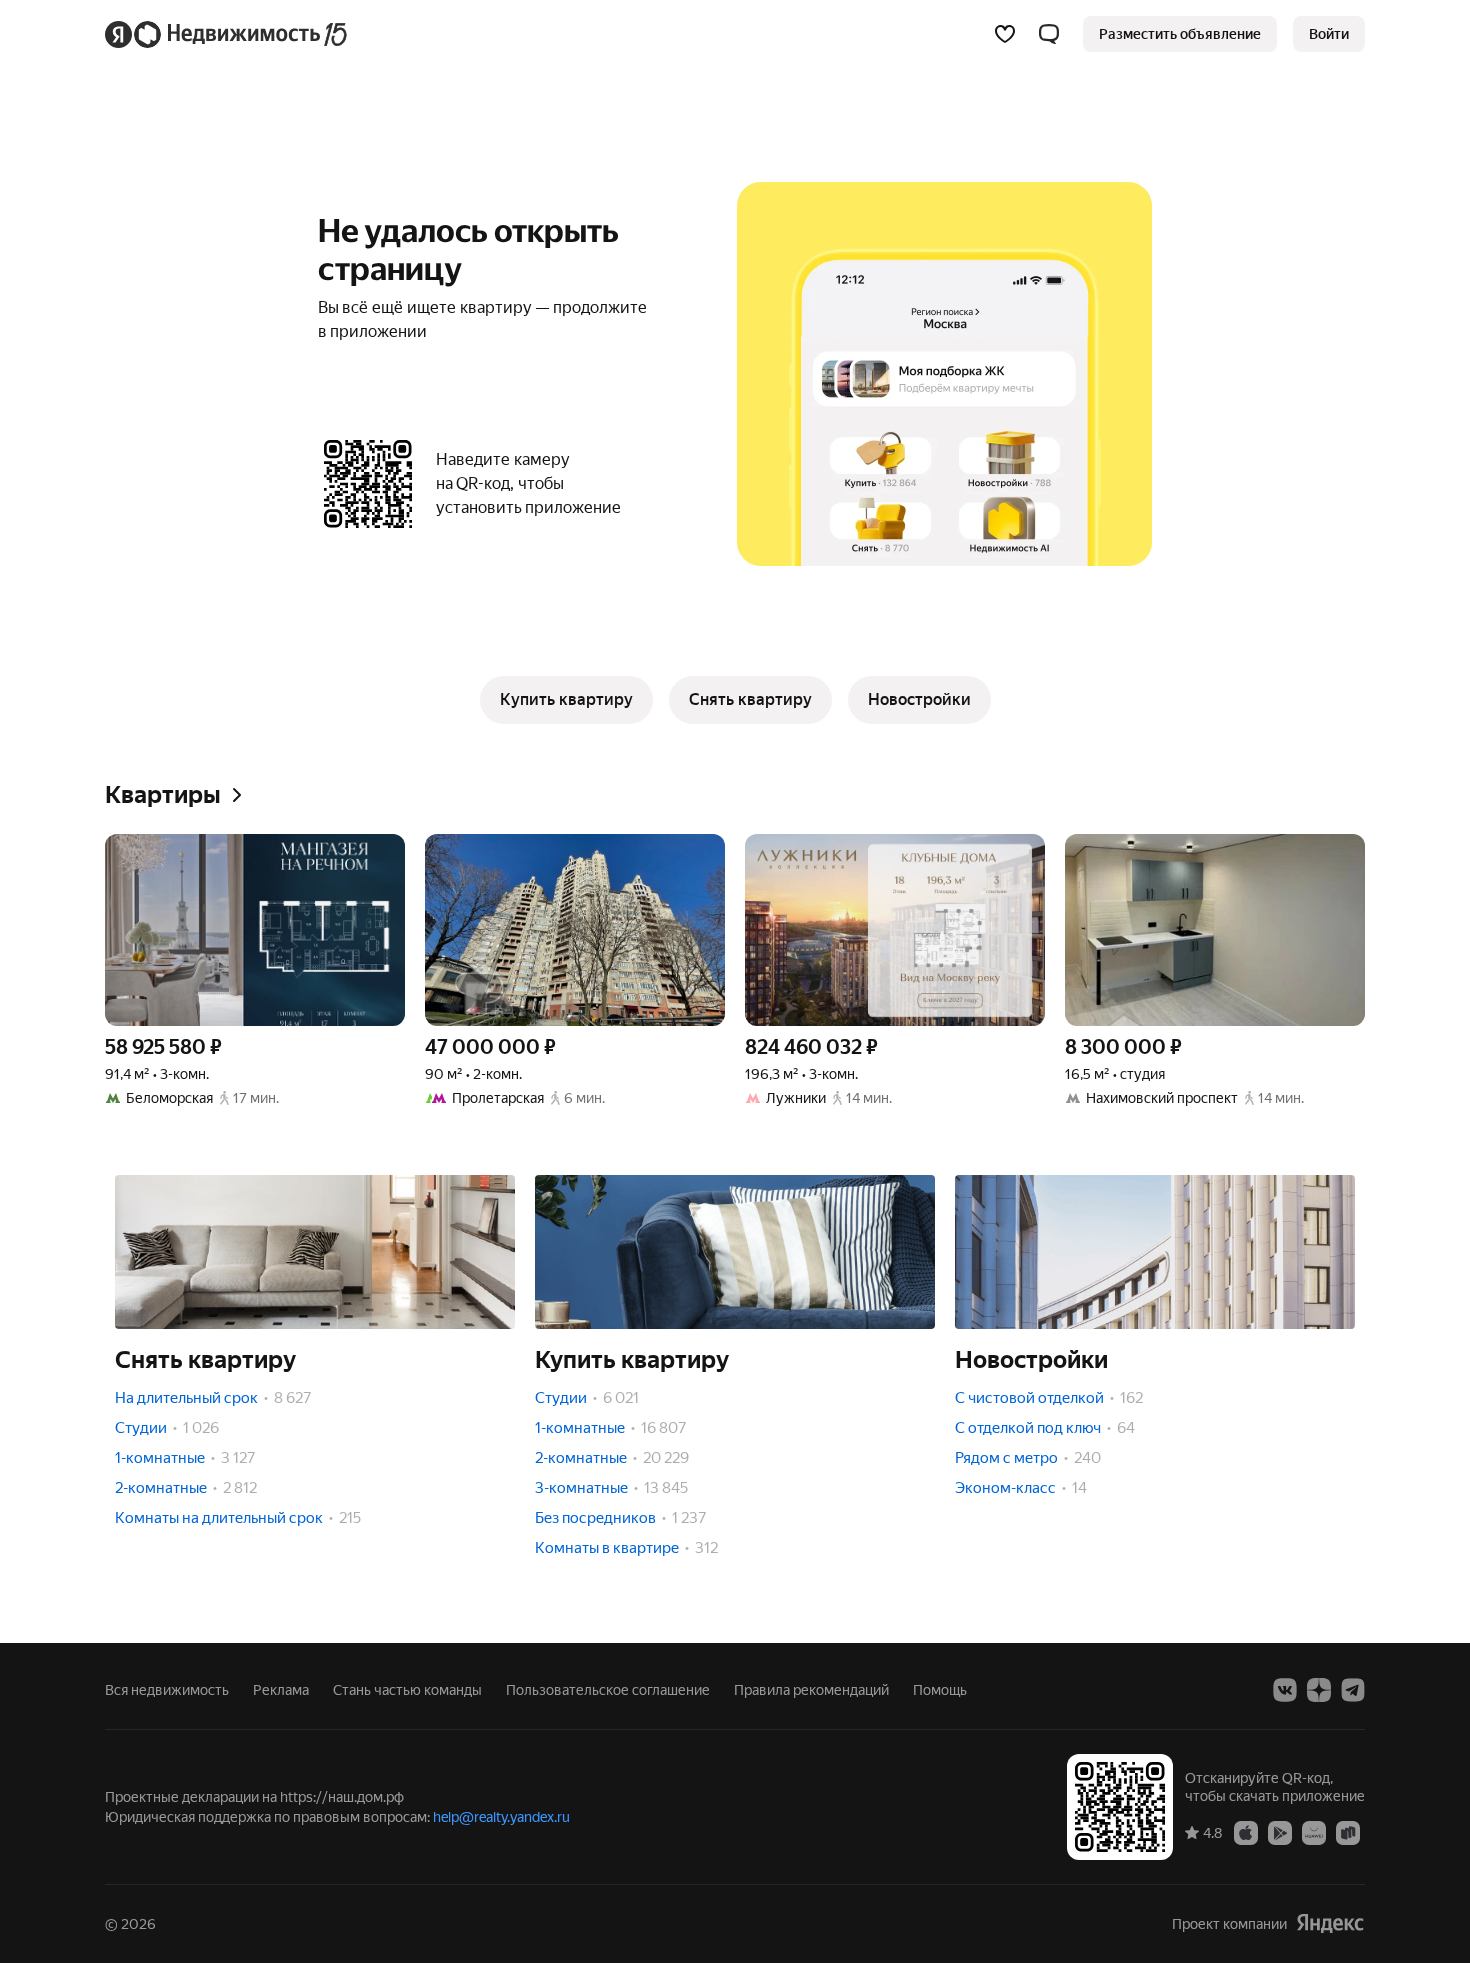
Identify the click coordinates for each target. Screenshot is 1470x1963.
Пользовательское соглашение (608, 1690)
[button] (1049, 34)
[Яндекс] (1330, 1923)
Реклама (281, 1690)
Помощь (940, 1690)
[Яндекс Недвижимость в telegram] (1353, 1690)
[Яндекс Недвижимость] (227, 34)
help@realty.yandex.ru (501, 1817)
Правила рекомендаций (811, 1690)
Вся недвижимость (167, 1690)
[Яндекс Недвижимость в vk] (1285, 1690)
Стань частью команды (407, 1690)
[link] (1329, 34)
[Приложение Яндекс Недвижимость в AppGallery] (1314, 1832)
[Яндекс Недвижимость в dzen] (1319, 1690)
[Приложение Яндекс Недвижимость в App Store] (1246, 1832)
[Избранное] (1005, 34)
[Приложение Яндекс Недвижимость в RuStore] (1348, 1832)
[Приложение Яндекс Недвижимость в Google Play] (1280, 1832)
